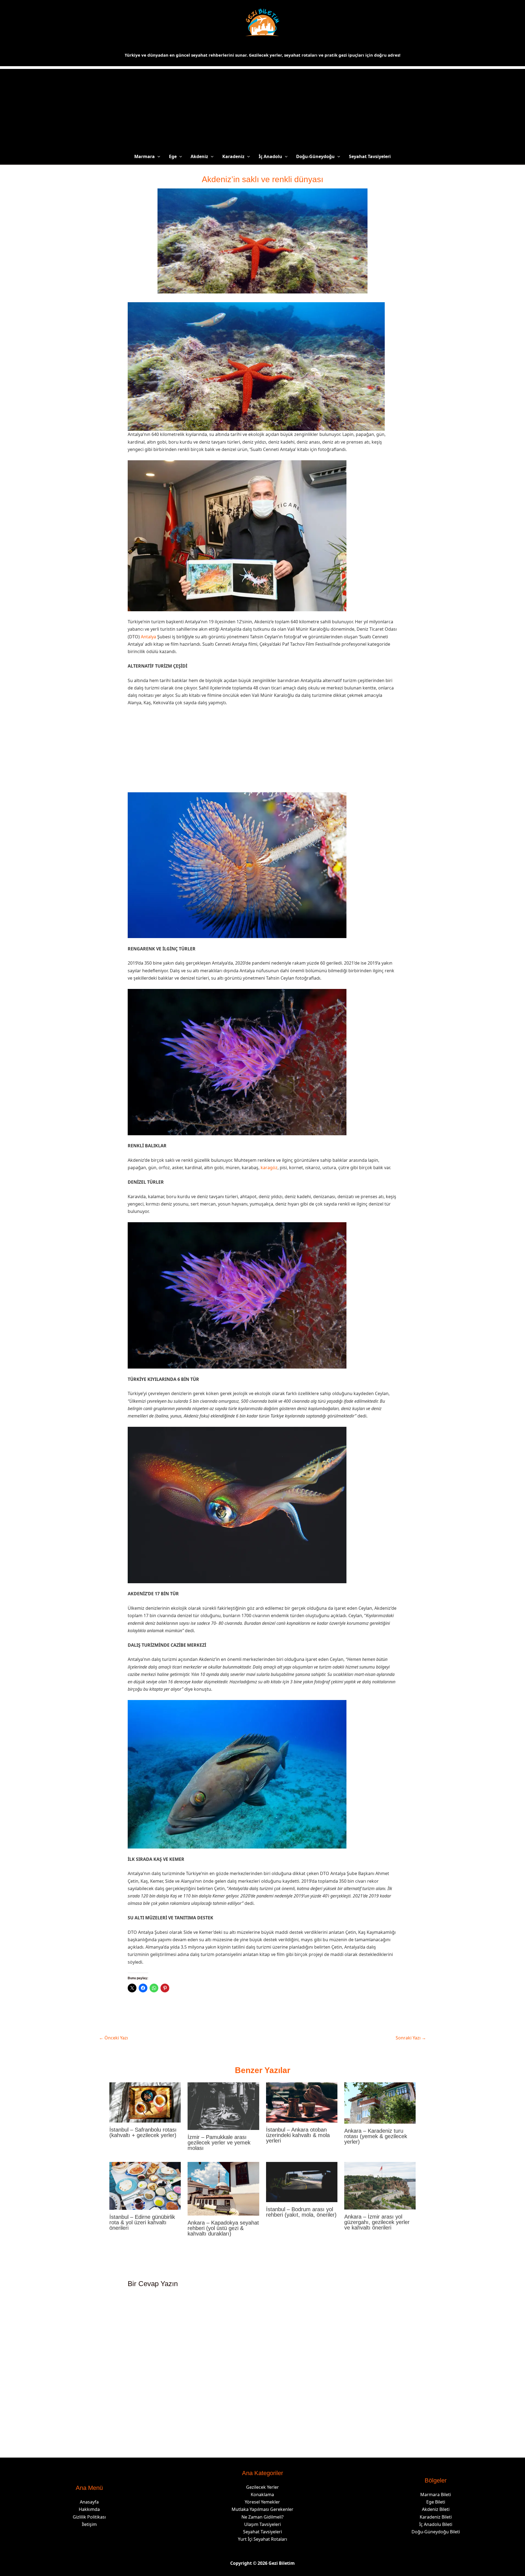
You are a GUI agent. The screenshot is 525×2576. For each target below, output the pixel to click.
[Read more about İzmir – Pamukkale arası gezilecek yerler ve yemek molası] (223, 2106)
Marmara (145, 156)
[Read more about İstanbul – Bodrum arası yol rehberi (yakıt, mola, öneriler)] (302, 2182)
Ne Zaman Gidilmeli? (262, 2517)
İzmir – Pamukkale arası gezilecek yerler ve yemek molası (219, 2143)
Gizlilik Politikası (89, 2517)
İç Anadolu (270, 156)
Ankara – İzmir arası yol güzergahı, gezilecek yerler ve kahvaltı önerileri (377, 2222)
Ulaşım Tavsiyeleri (262, 2524)
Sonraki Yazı (411, 2038)
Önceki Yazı (113, 2038)
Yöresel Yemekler (262, 2502)
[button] (157, 156)
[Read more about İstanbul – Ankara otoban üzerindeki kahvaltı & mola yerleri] (302, 2102)
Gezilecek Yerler (262, 2487)
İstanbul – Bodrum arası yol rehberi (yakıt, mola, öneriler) (301, 2212)
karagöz (269, 1168)
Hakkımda (89, 2509)
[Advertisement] (262, 107)
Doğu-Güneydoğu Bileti (436, 2532)
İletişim (89, 2524)
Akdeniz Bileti (436, 2509)
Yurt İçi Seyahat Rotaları (262, 2539)
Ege (173, 156)
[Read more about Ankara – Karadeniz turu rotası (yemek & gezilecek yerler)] (380, 2102)
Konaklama (262, 2495)
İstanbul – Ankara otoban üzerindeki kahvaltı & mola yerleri (298, 2135)
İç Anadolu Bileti (436, 2524)
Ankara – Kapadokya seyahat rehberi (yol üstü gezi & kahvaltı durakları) (223, 2228)
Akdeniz (199, 156)
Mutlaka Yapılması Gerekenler (262, 2509)
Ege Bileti (436, 2502)
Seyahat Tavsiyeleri (370, 156)
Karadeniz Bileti (436, 2517)
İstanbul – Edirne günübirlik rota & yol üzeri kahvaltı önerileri (142, 2222)
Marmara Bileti (436, 2495)
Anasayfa (89, 2502)
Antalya (148, 637)
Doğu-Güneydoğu (315, 156)
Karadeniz (233, 156)
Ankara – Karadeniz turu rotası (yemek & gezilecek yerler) (376, 2136)
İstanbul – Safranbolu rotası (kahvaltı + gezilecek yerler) (143, 2132)
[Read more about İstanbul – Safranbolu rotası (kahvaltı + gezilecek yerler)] (145, 2102)
